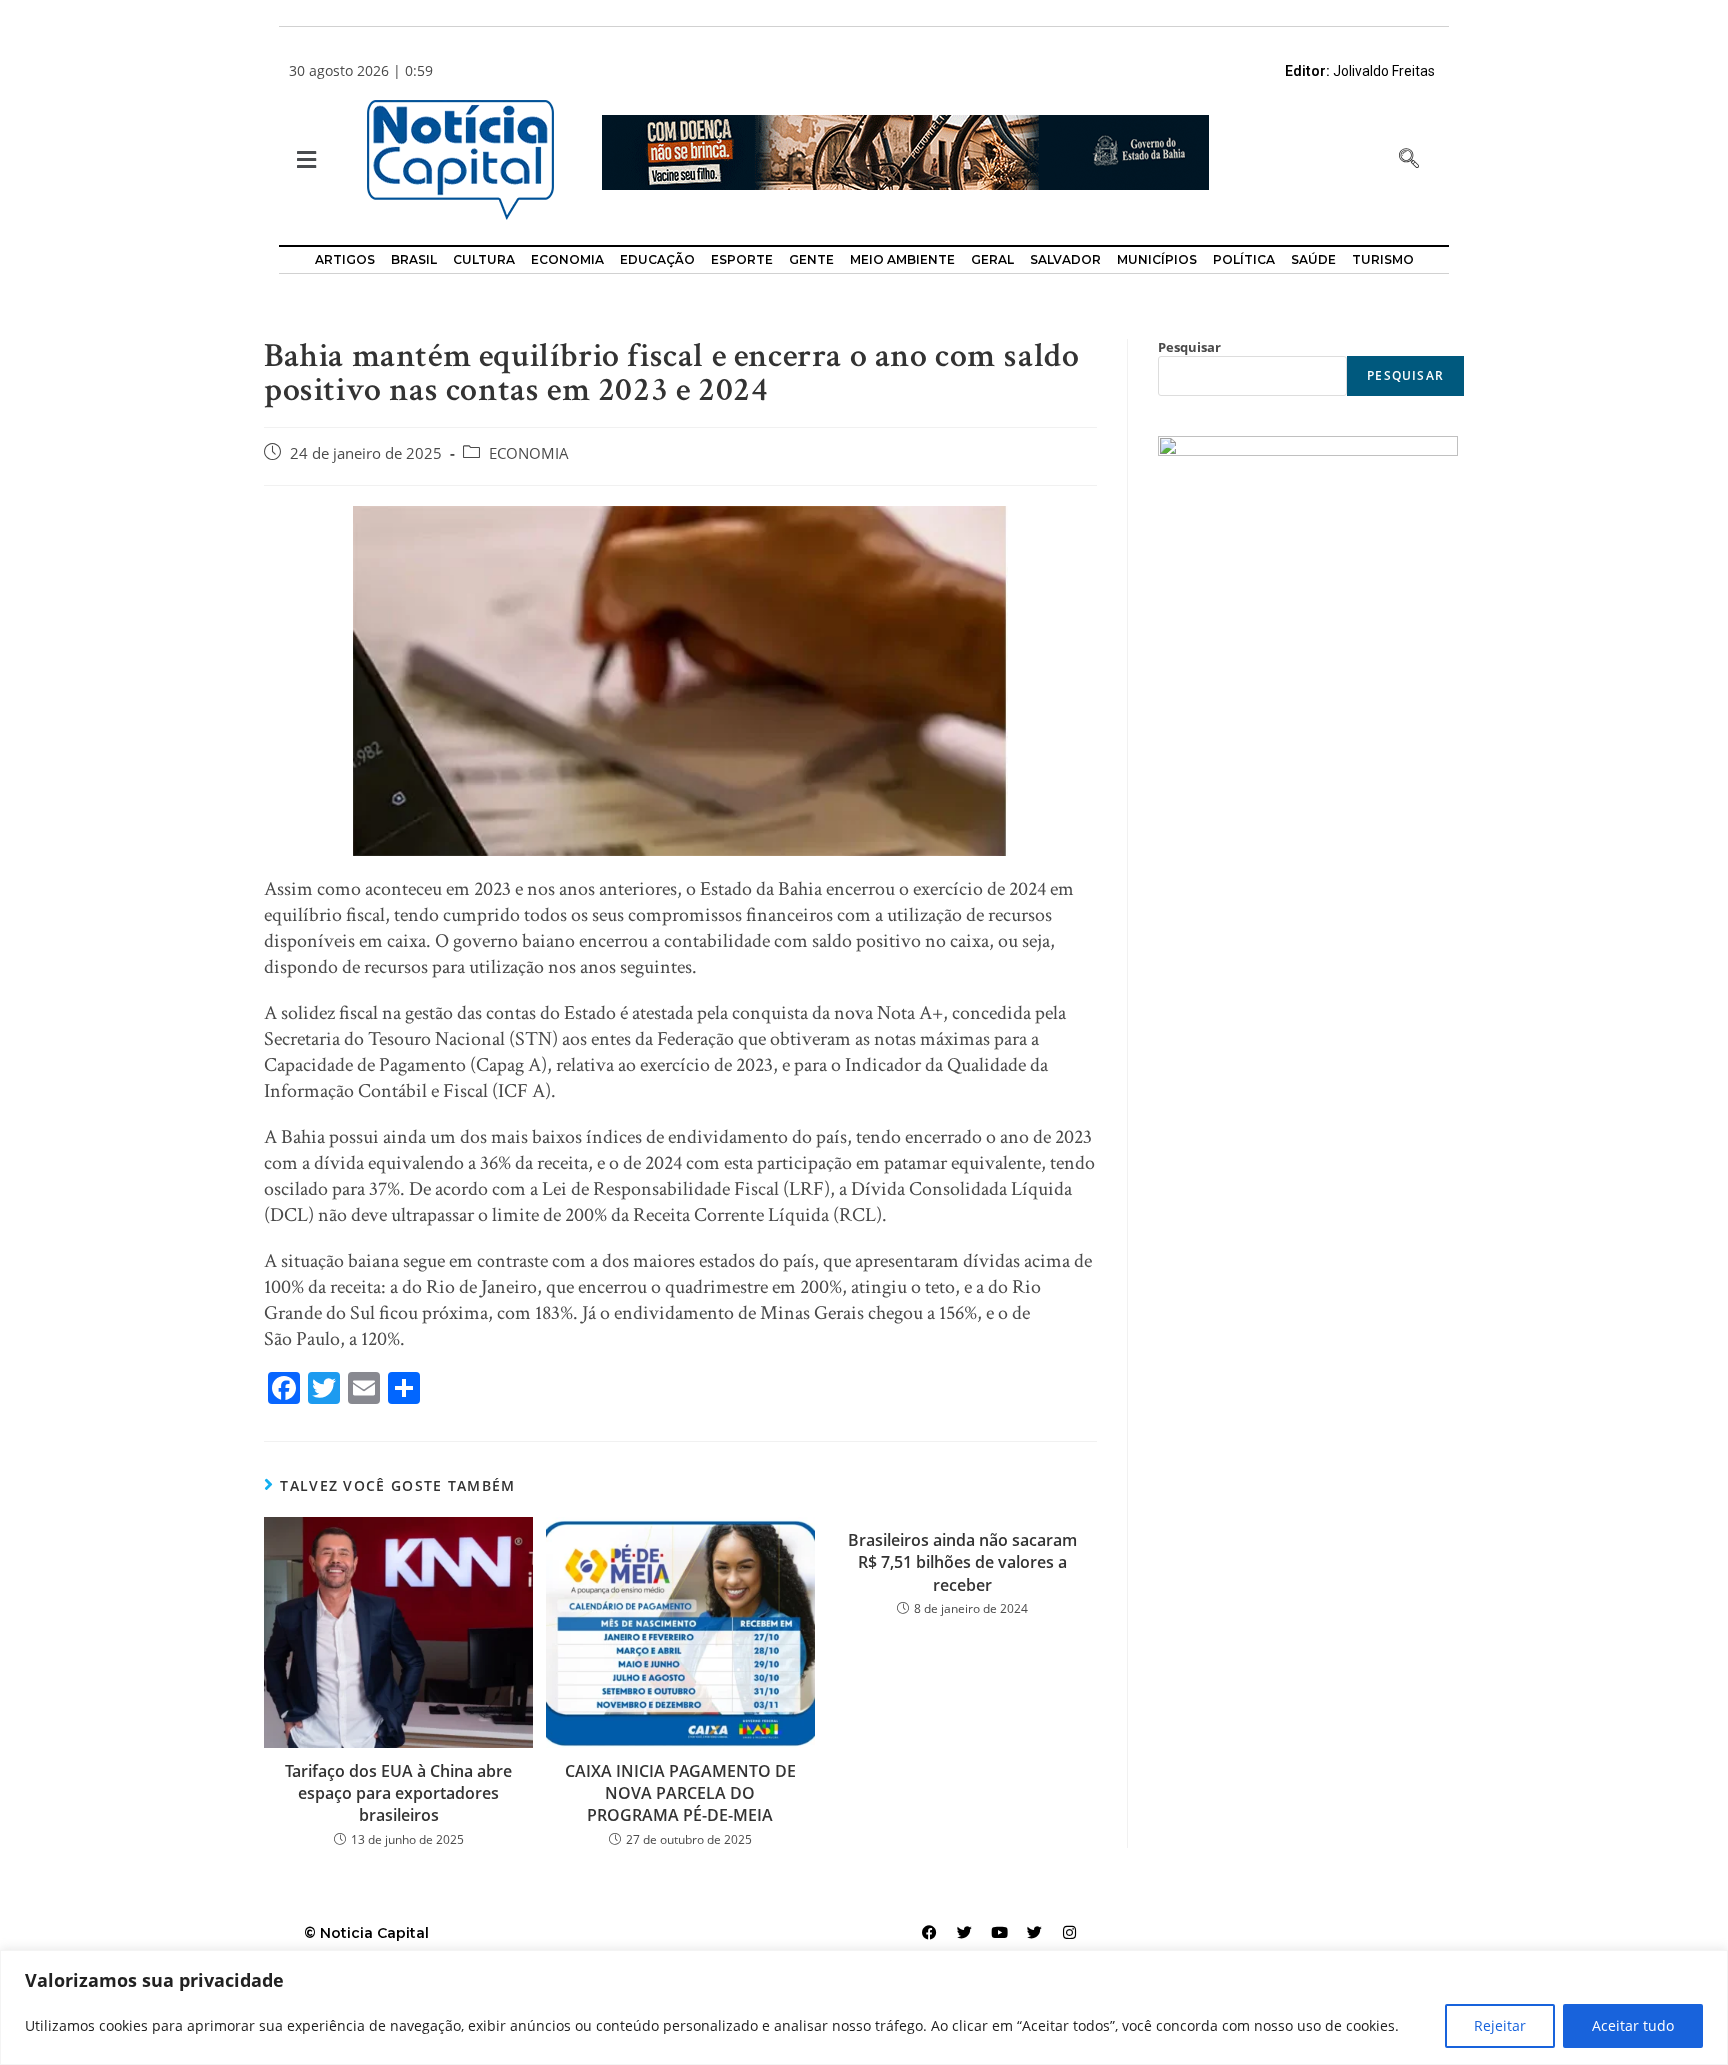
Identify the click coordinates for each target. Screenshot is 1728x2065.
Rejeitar (1500, 2025)
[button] (304, 160)
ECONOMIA (529, 453)
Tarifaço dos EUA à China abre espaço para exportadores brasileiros (398, 1793)
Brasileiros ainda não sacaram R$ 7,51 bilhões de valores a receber (962, 1562)
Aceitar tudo (1633, 2025)
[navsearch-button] (1409, 160)
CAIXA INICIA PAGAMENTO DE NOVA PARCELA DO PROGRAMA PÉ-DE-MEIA (680, 1793)
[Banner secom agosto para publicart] (905, 150)
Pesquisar (1189, 347)
